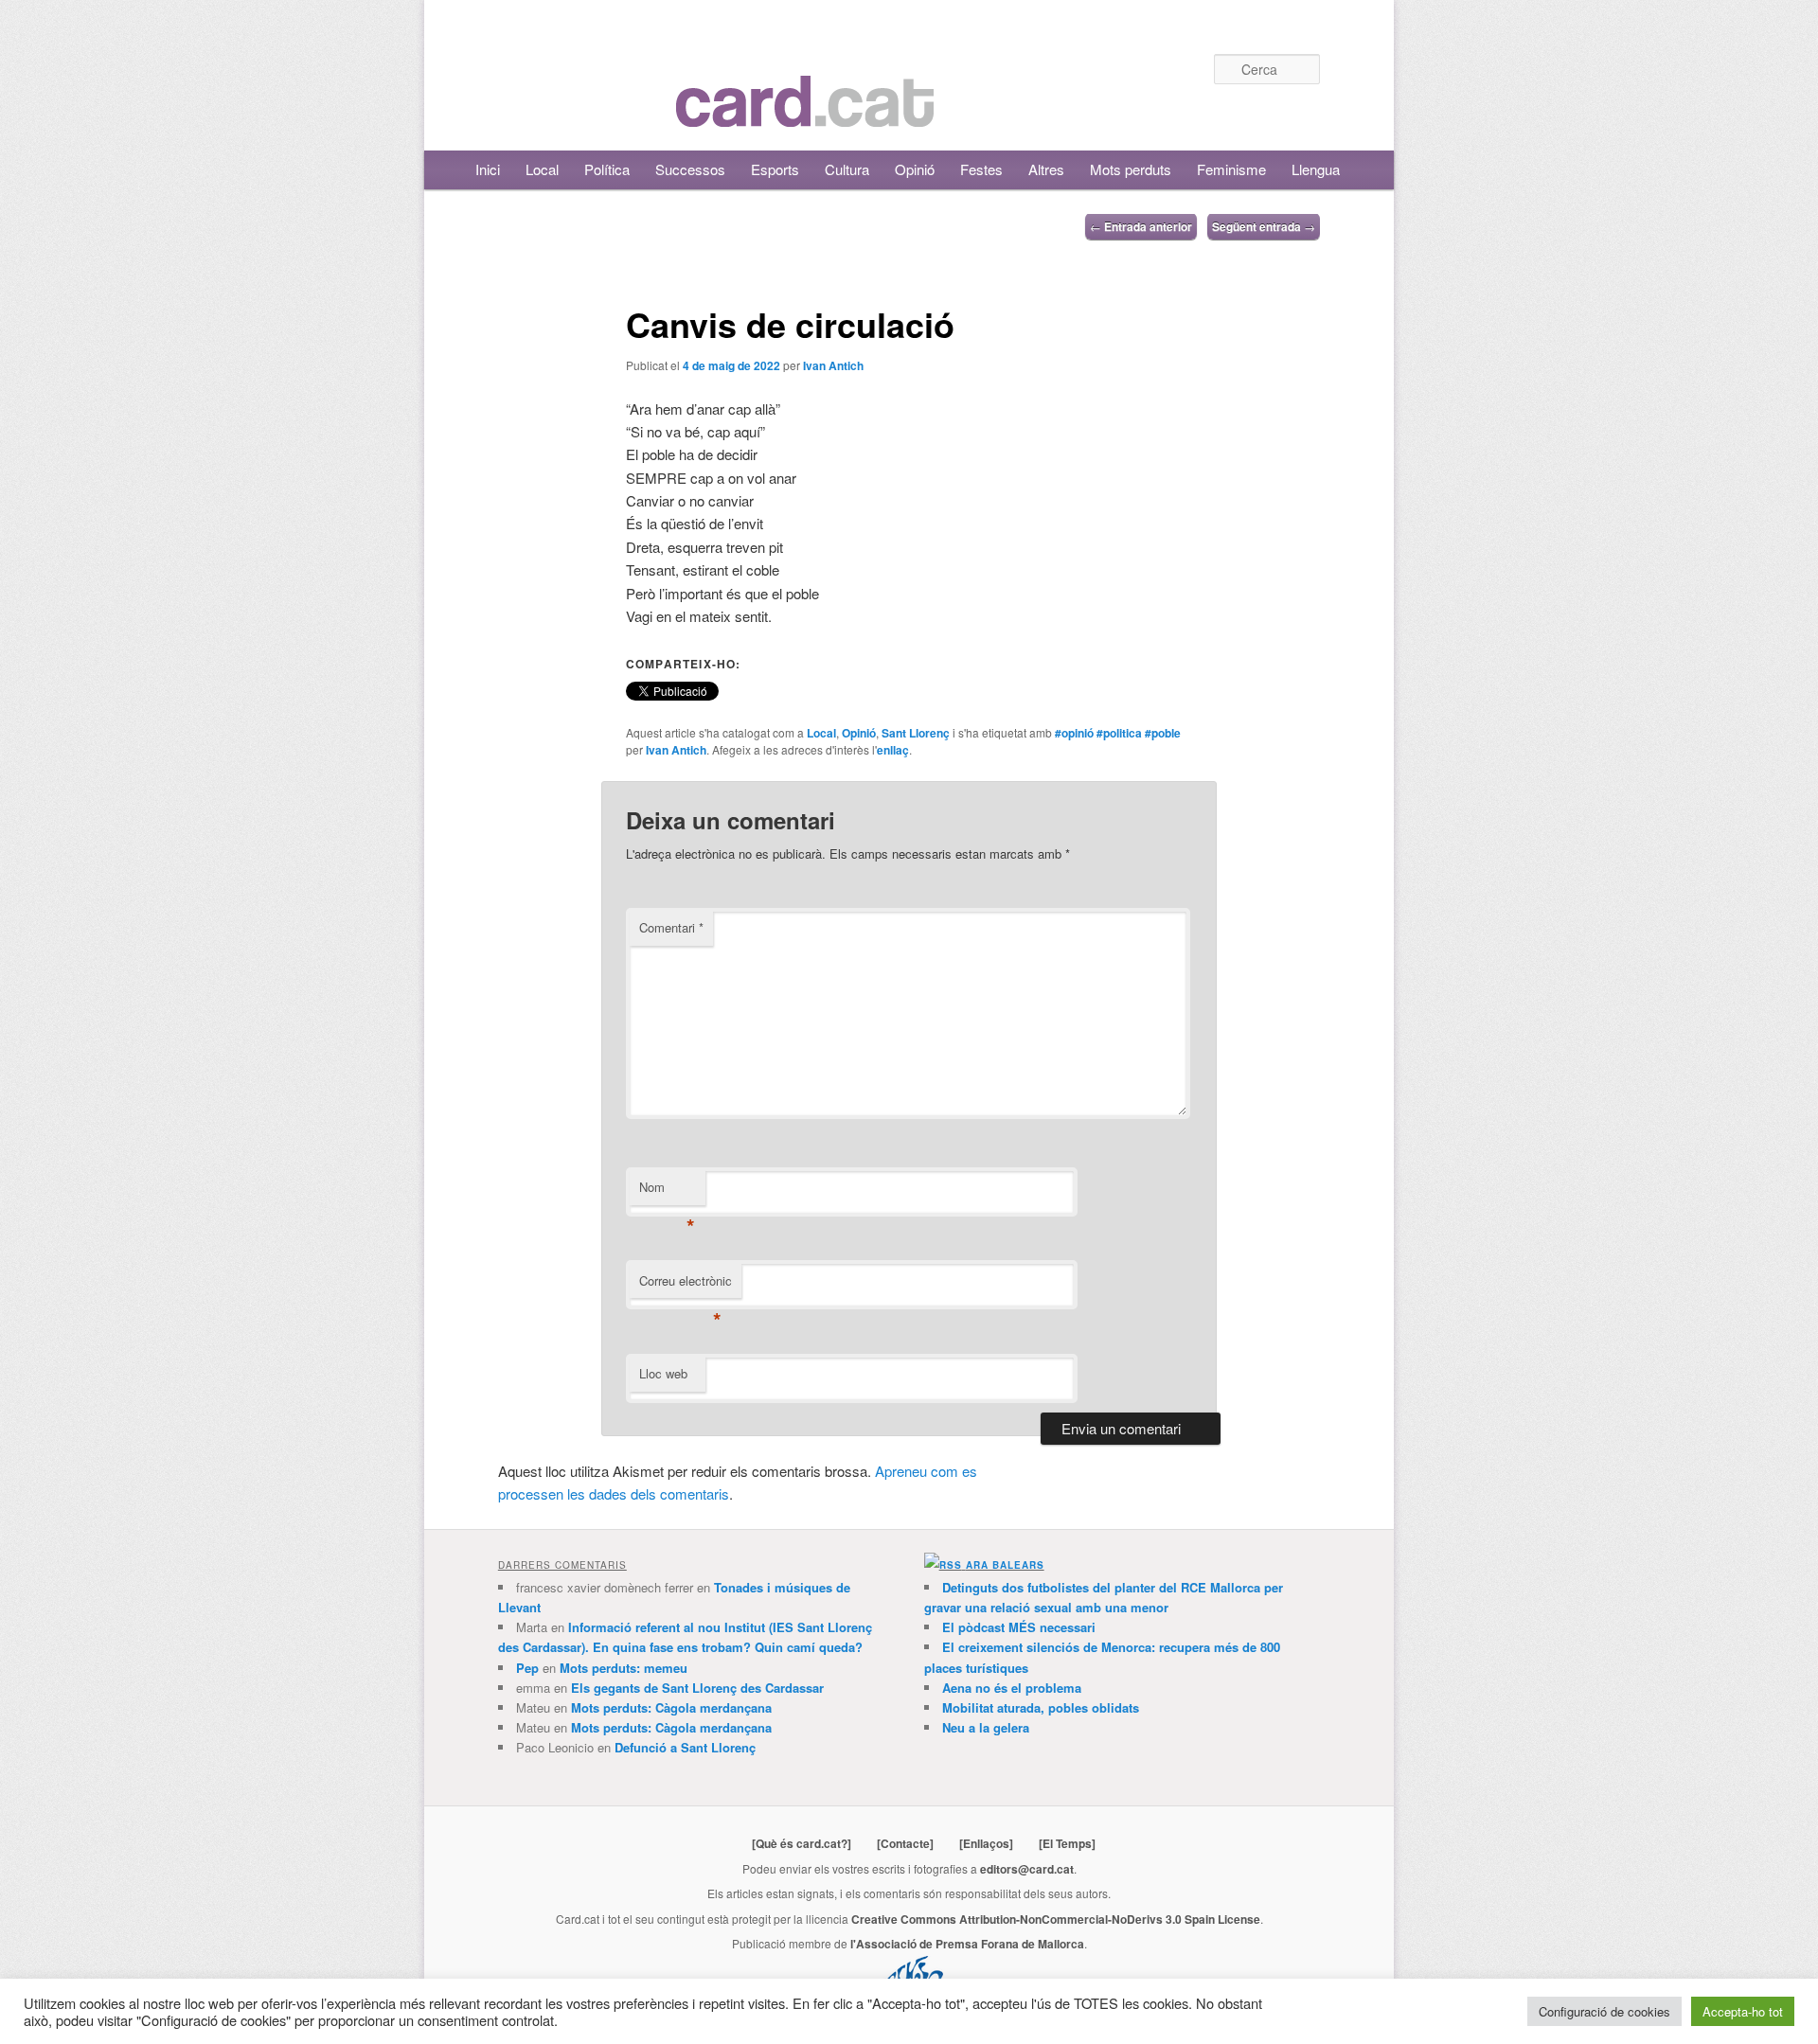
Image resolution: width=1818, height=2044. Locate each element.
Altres (1046, 169)
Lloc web (663, 1373)
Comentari (671, 927)
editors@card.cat (1027, 1869)
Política (607, 169)
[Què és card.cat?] (802, 1843)
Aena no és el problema (1012, 1688)
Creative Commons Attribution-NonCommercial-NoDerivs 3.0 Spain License (1056, 1919)
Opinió (915, 169)
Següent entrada (1264, 226)
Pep (527, 1668)
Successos (690, 169)
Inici (488, 169)
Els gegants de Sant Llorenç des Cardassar (697, 1688)
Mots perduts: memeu (624, 1668)
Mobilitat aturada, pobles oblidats (1041, 1707)
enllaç (893, 750)
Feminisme (1231, 169)
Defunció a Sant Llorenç (685, 1747)
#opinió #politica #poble (1118, 733)
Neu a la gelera (986, 1727)
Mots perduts (1131, 169)
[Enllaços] (986, 1843)
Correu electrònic (686, 1285)
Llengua (1316, 169)
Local (542, 169)
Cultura (847, 169)
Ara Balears (1005, 1565)
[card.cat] (805, 116)
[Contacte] (905, 1843)
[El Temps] (1067, 1843)
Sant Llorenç (916, 733)
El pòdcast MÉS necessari (1019, 1627)
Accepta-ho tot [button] (1743, 2011)
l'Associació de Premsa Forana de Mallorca (967, 1944)
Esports (775, 169)
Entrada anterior (1141, 226)
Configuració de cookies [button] (1604, 2011)
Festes (981, 169)
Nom (667, 1191)
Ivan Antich (833, 365)
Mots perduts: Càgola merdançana (671, 1707)
